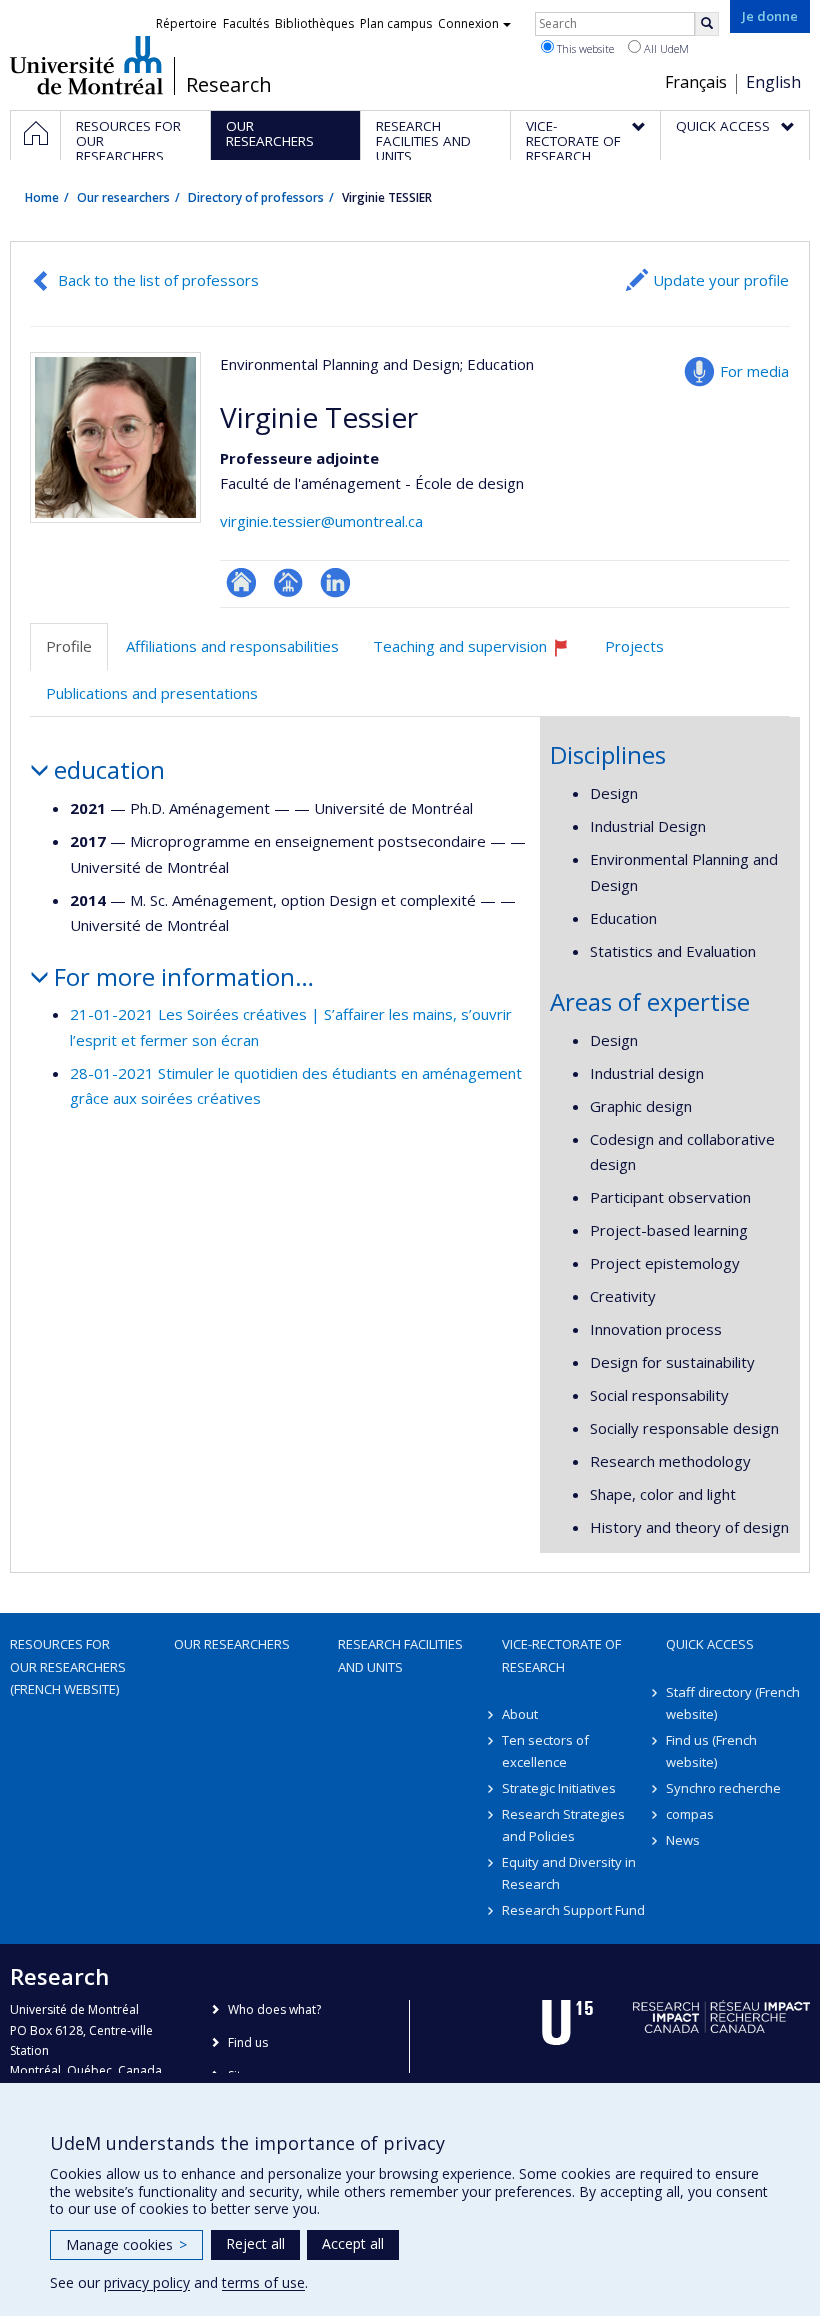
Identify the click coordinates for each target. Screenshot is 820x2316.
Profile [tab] (69, 646)
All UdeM (665, 48)
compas (690, 1814)
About (520, 1714)
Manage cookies (126, 2244)
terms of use (263, 2282)
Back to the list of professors (158, 280)
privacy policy (147, 2282)
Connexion (468, 23)
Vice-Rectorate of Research (561, 1655)
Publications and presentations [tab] (152, 693)
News (683, 1840)
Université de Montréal (86, 65)
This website (584, 48)
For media (754, 371)
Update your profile (721, 280)
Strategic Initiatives (559, 1788)
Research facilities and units (400, 1655)
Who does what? (274, 2009)
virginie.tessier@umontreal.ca (321, 521)
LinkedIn (335, 582)
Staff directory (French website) (733, 1703)
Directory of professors (256, 197)
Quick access (710, 1644)
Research (229, 85)
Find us (248, 2042)
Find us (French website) (711, 1751)
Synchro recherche (723, 1788)
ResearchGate (241, 582)
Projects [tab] (634, 646)
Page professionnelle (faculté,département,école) (288, 582)
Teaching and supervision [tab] (480, 653)
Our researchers (123, 197)
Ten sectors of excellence (545, 1751)
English (773, 82)
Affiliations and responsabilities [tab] (232, 646)
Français (696, 82)
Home (42, 197)
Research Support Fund (573, 1910)
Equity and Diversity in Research (569, 1873)
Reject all (255, 2243)
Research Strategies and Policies (563, 1825)
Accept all (353, 2243)
